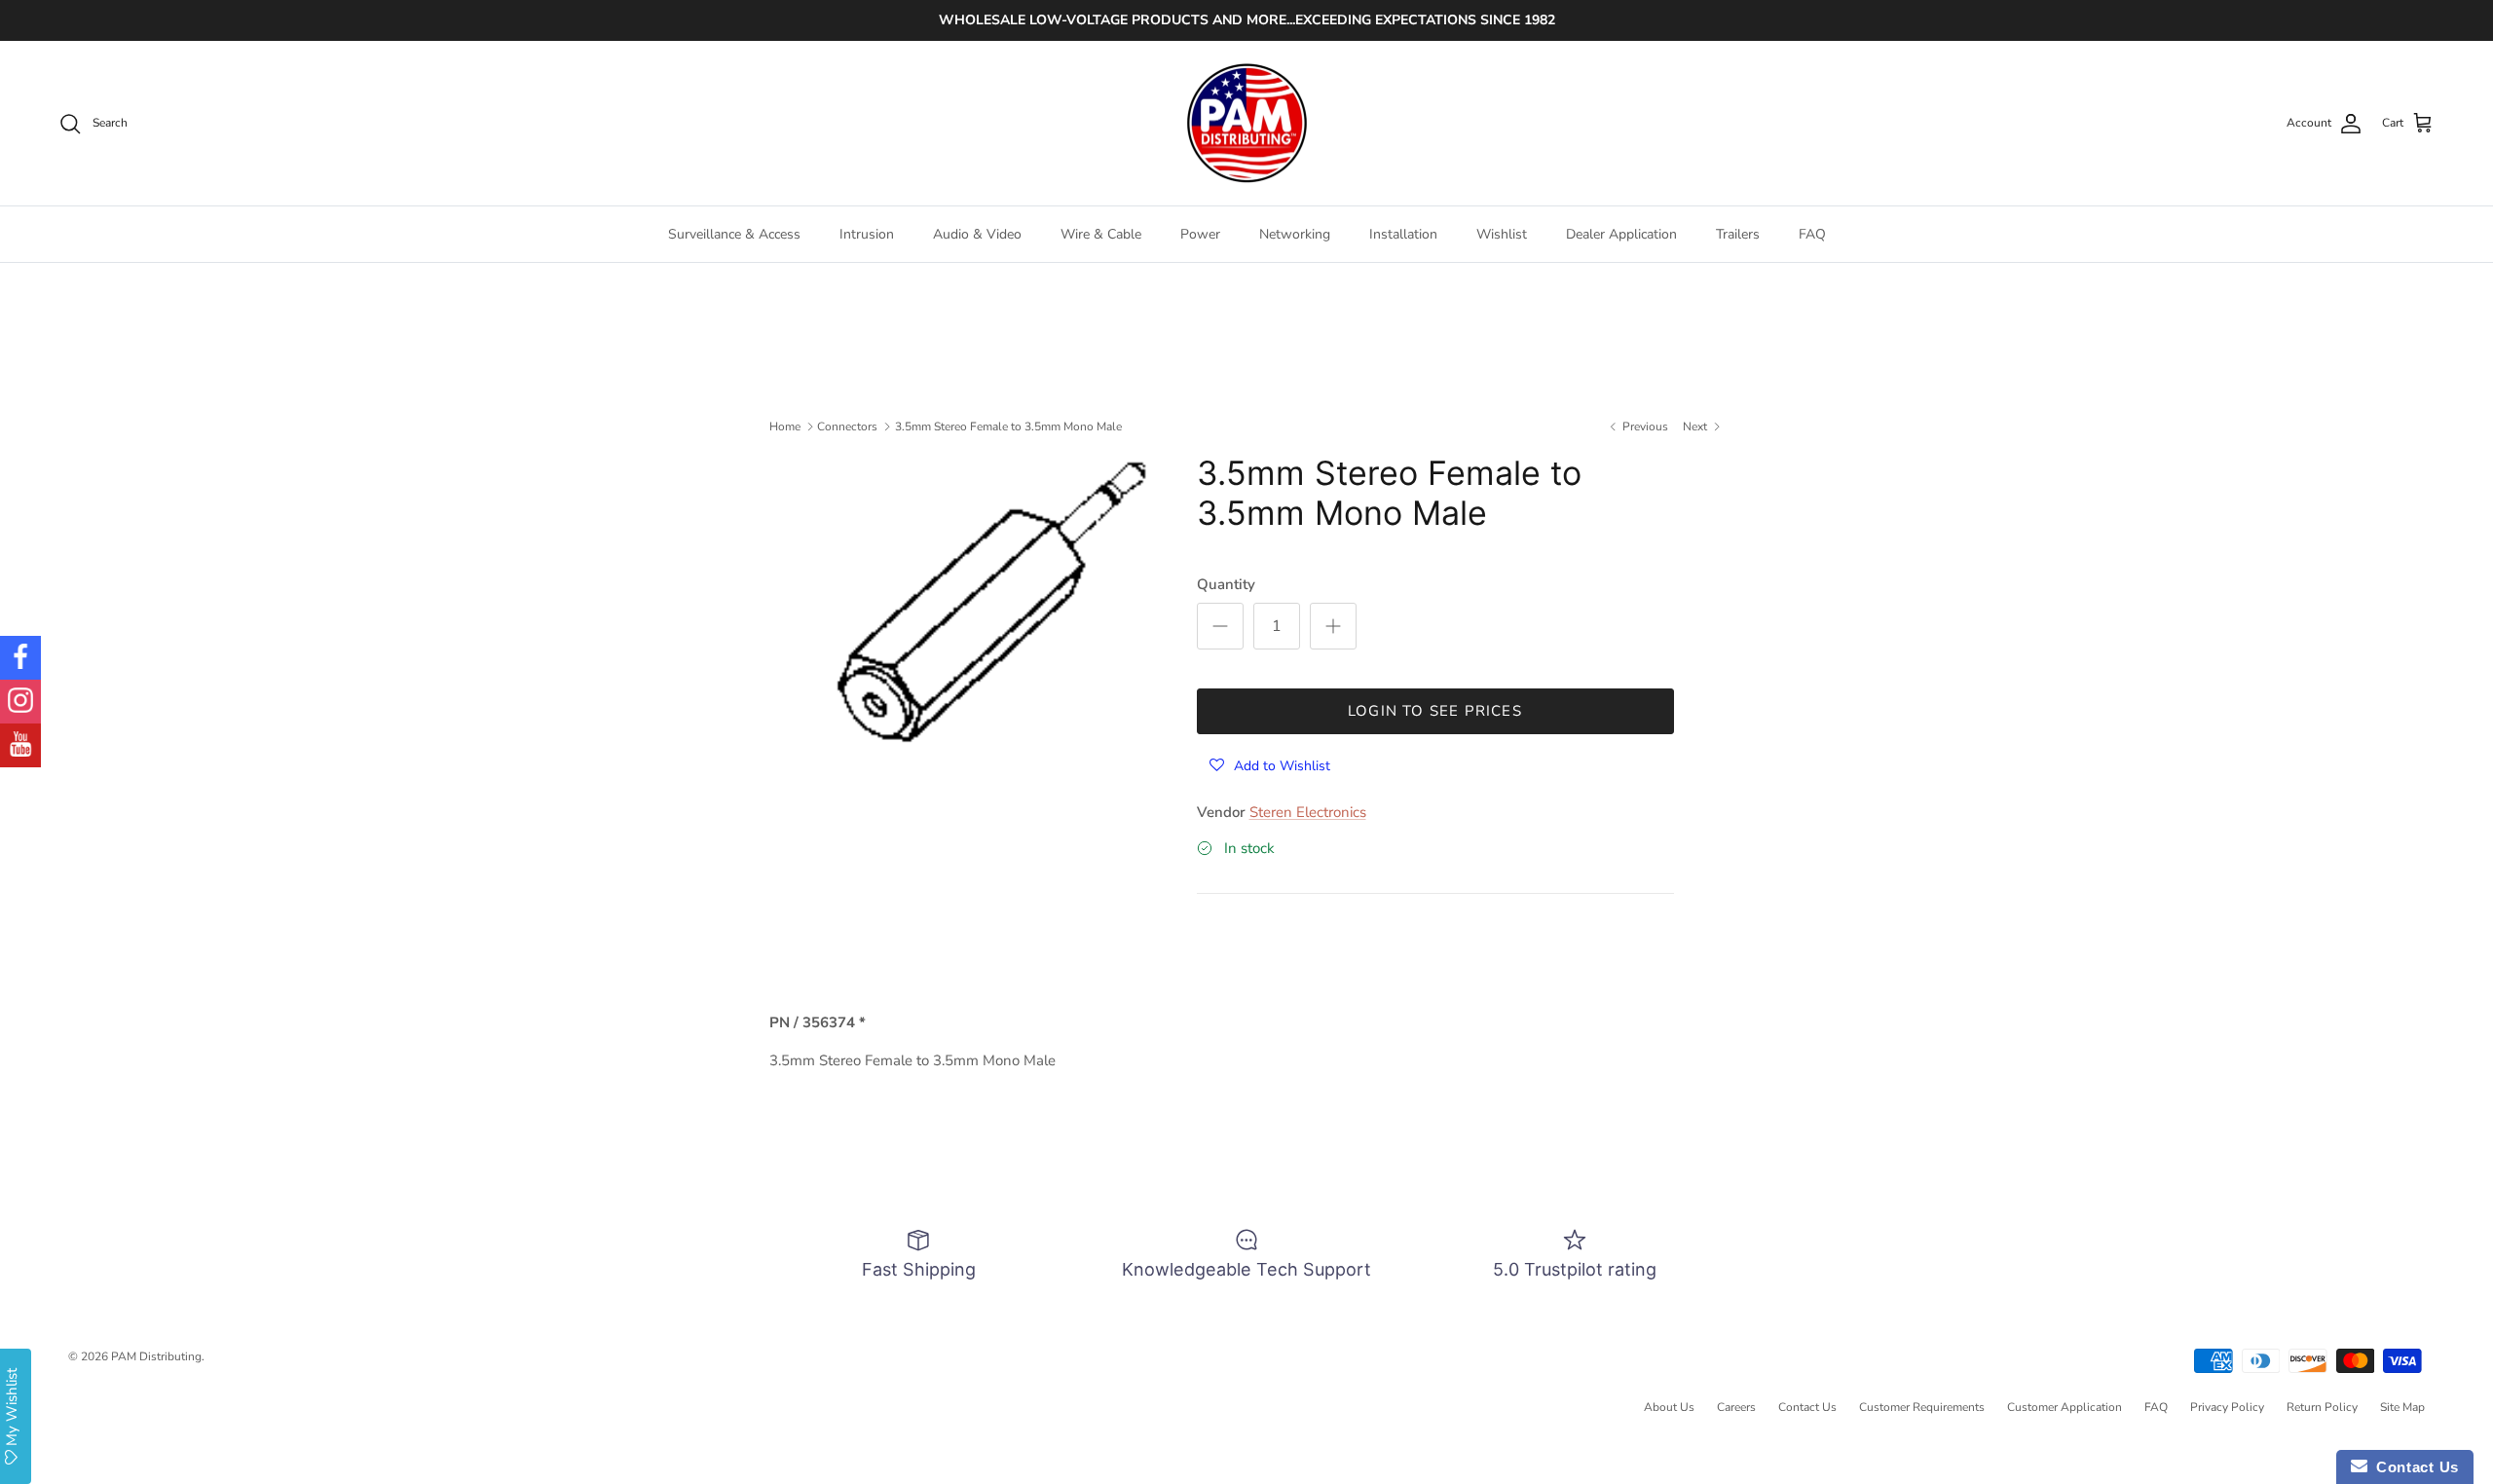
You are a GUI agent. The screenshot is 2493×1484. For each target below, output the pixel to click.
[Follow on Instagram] (20, 702)
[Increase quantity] (1333, 626)
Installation (1403, 234)
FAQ (1812, 234)
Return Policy (2322, 1407)
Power (1200, 234)
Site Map (2402, 1407)
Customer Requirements (1922, 1407)
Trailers (1738, 234)
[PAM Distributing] (1246, 124)
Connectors (847, 427)
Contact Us (1807, 1407)
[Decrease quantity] (1220, 626)
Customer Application (2065, 1407)
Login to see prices (1435, 711)
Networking (1295, 234)
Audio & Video (977, 234)
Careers (1736, 1407)
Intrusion (867, 234)
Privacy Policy (2227, 1407)
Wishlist (1502, 234)
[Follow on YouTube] (20, 745)
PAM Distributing (156, 1356)
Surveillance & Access (734, 234)
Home (785, 427)
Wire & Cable (1101, 234)
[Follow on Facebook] (20, 658)
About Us (1669, 1407)
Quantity (1226, 584)
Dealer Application (1621, 234)
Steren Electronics (1308, 812)
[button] (1270, 765)
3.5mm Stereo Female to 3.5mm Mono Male (1008, 427)
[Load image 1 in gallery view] (987, 600)
